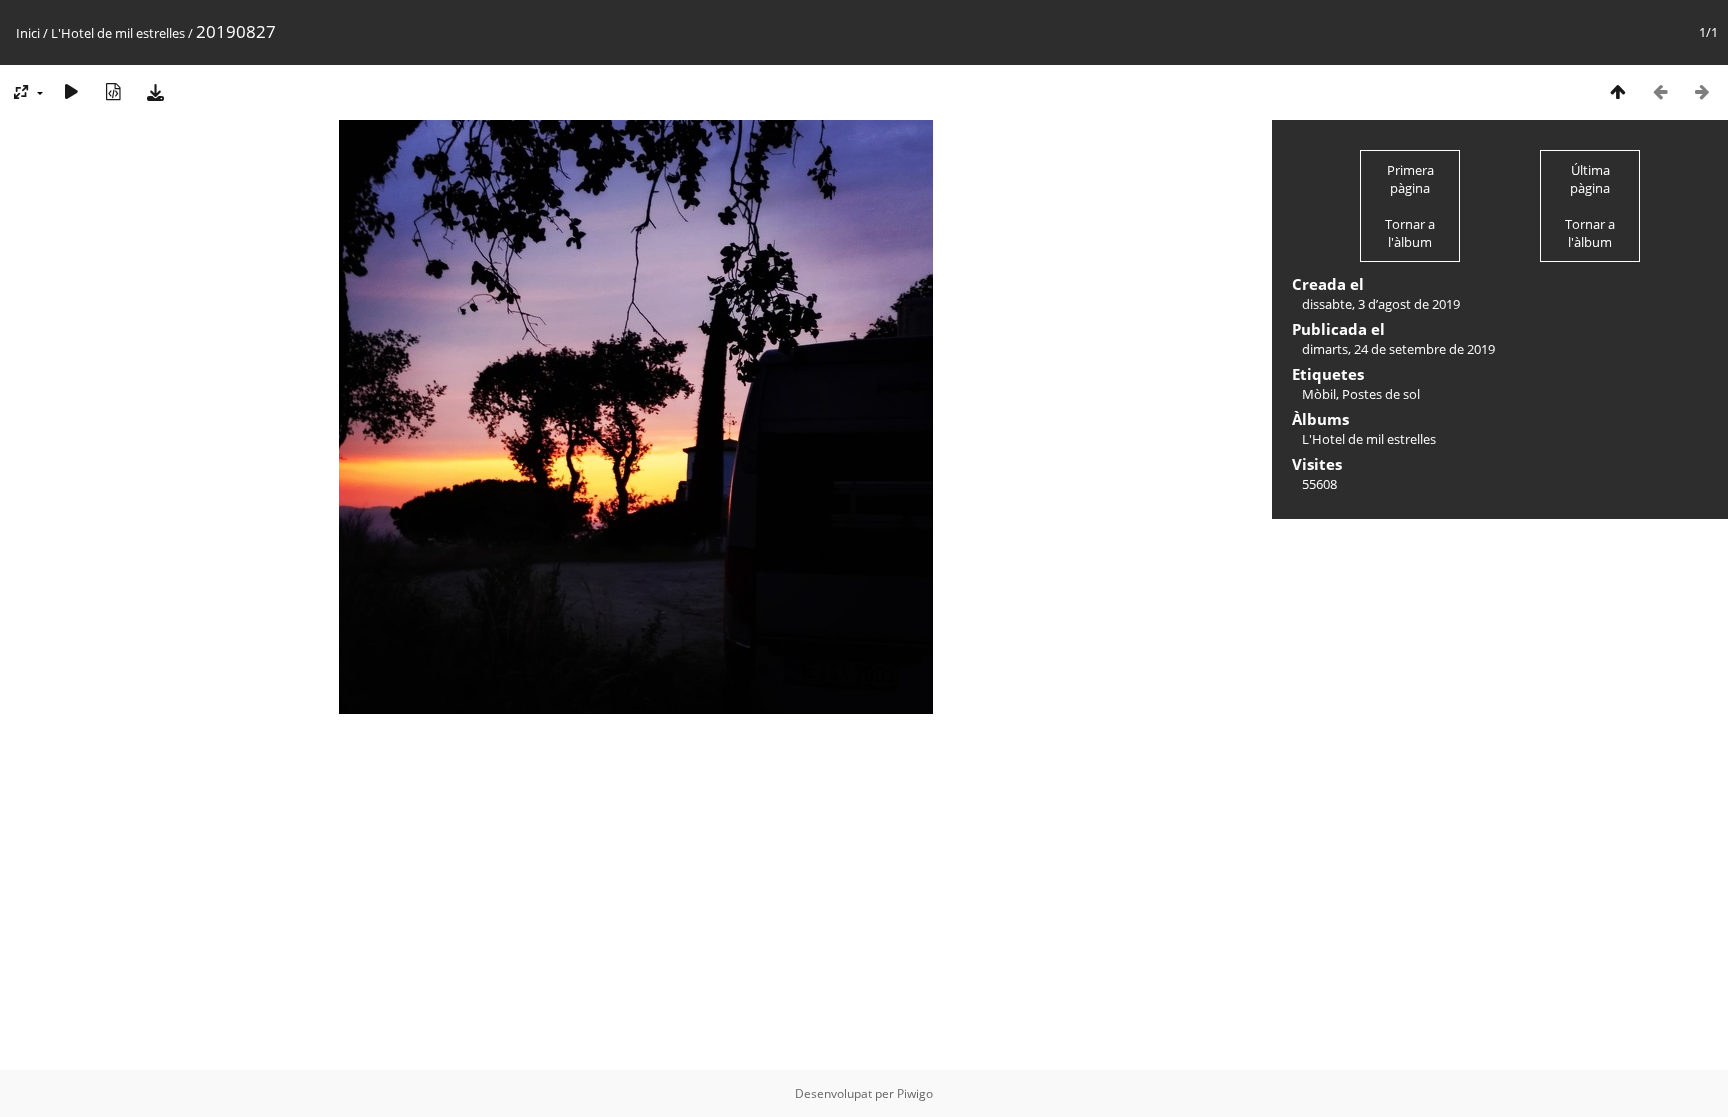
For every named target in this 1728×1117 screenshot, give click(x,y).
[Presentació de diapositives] (71, 91)
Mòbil (1319, 394)
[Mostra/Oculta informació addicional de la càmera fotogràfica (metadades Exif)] (113, 91)
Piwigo (915, 1093)
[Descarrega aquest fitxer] (155, 91)
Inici (28, 33)
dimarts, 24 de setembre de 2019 (1398, 349)
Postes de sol (1381, 394)
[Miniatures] (1618, 91)
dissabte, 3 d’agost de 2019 (1381, 304)
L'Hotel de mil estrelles (118, 33)
